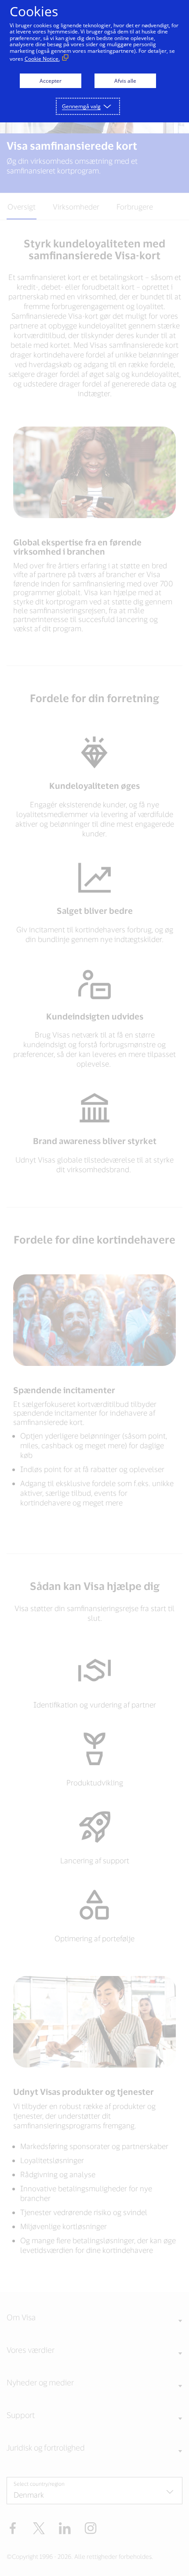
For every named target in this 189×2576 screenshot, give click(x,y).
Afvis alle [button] (125, 81)
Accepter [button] (51, 81)
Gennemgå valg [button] (81, 106)
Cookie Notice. (42, 59)
